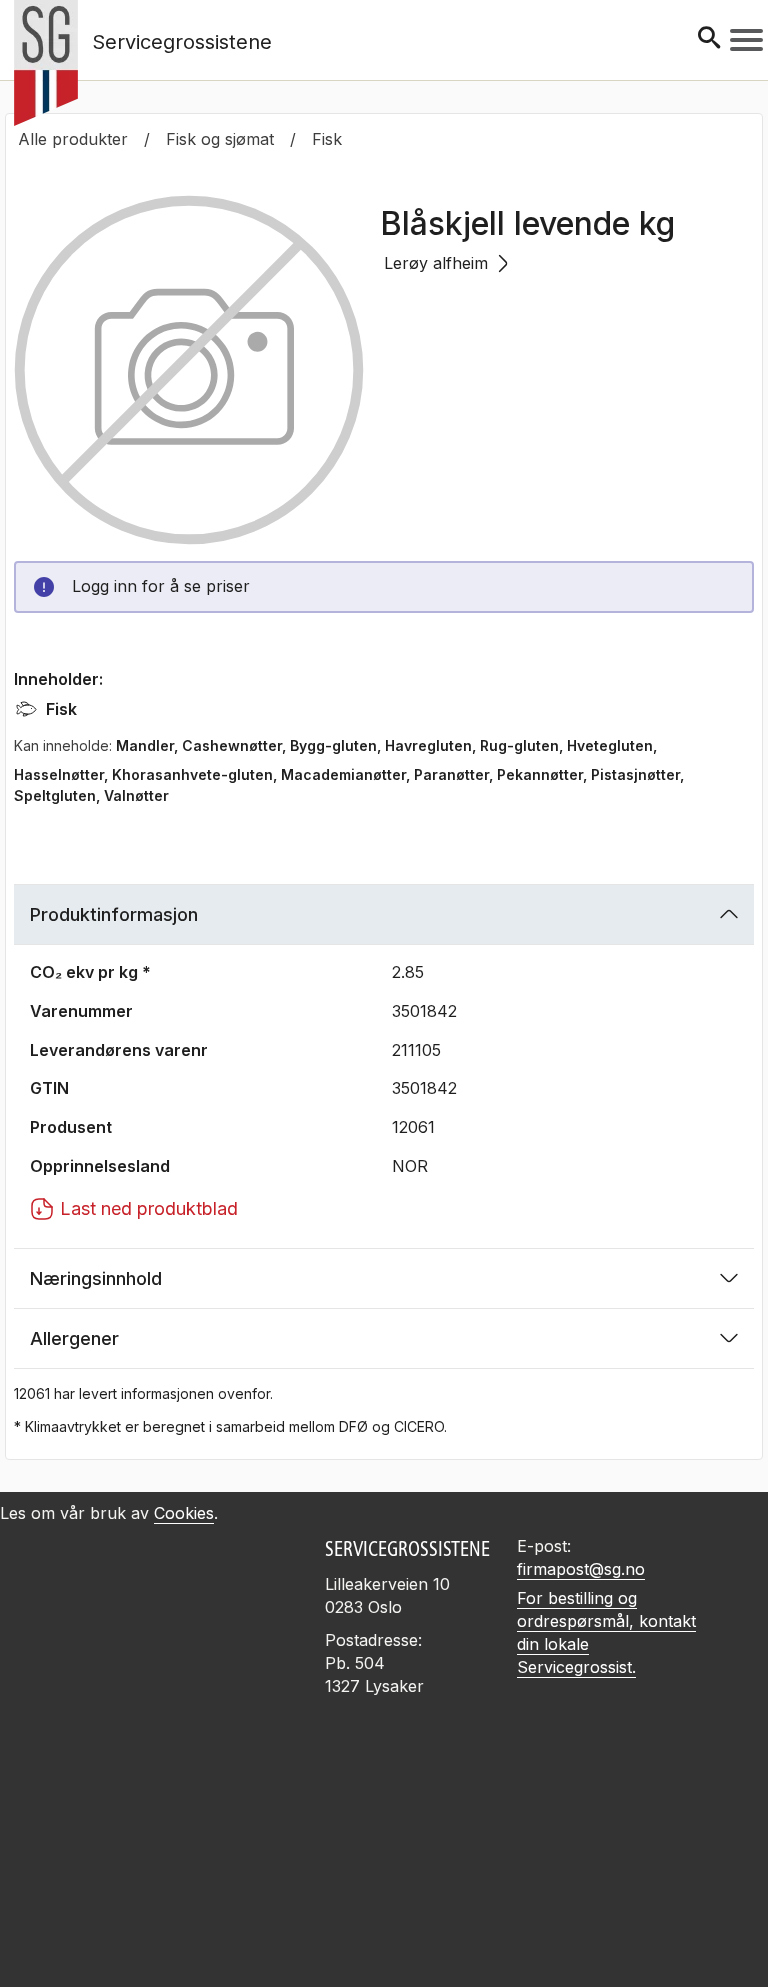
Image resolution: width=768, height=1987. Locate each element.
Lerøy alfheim (436, 263)
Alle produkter (73, 139)
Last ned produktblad (149, 1208)
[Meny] (746, 40)
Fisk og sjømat (220, 139)
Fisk (327, 139)
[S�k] (709, 39)
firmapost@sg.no (581, 1569)
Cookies (184, 1513)
